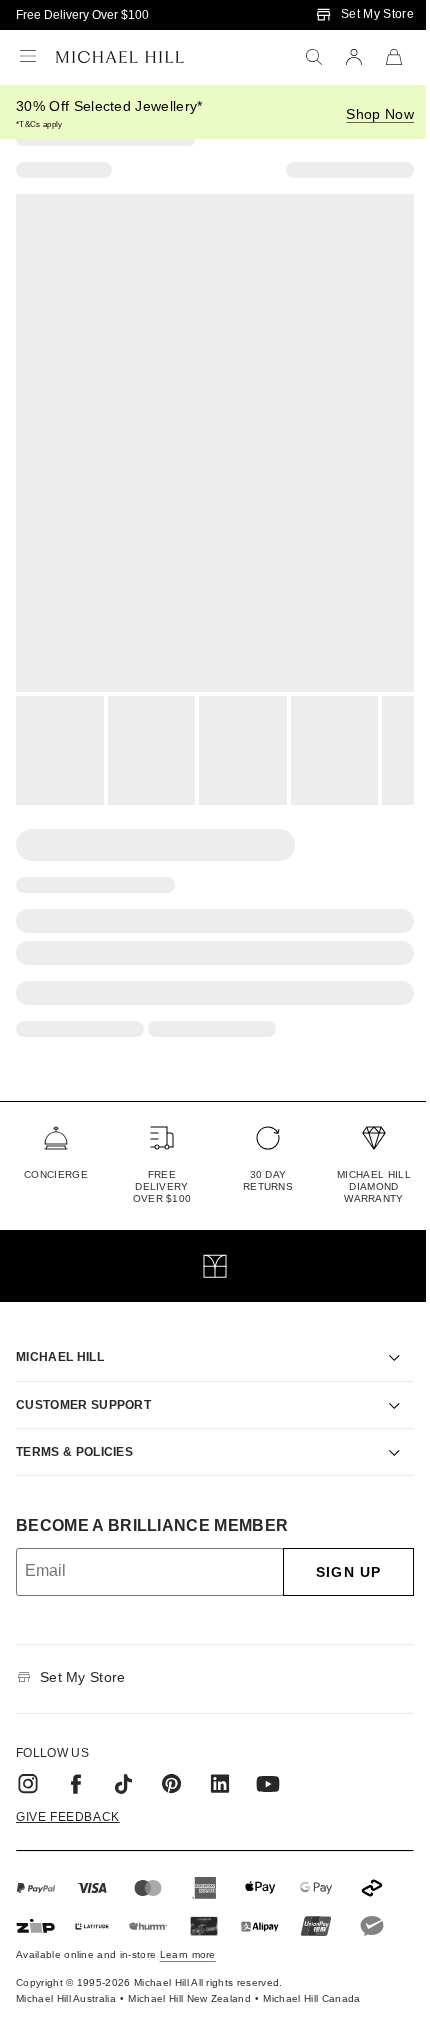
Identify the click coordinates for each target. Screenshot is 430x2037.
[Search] (314, 57)
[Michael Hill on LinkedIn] (220, 1761)
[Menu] (28, 57)
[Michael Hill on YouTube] (268, 1761)
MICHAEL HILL (60, 1334)
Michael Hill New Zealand (189, 1975)
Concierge (56, 1174)
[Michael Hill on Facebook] (76, 1761)
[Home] (120, 57)
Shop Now (380, 114)
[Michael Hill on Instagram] (28, 1761)
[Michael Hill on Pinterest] (172, 1761)
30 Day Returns (268, 1180)
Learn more (188, 1931)
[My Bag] (394, 57)
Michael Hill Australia (66, 1975)
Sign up (333, 1549)
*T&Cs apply (39, 124)
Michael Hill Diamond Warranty (374, 1186)
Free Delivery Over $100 (82, 15)
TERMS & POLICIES (74, 1429)
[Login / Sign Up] (354, 57)
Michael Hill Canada (311, 1975)
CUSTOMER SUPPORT (83, 1382)
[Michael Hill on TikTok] (124, 1761)
